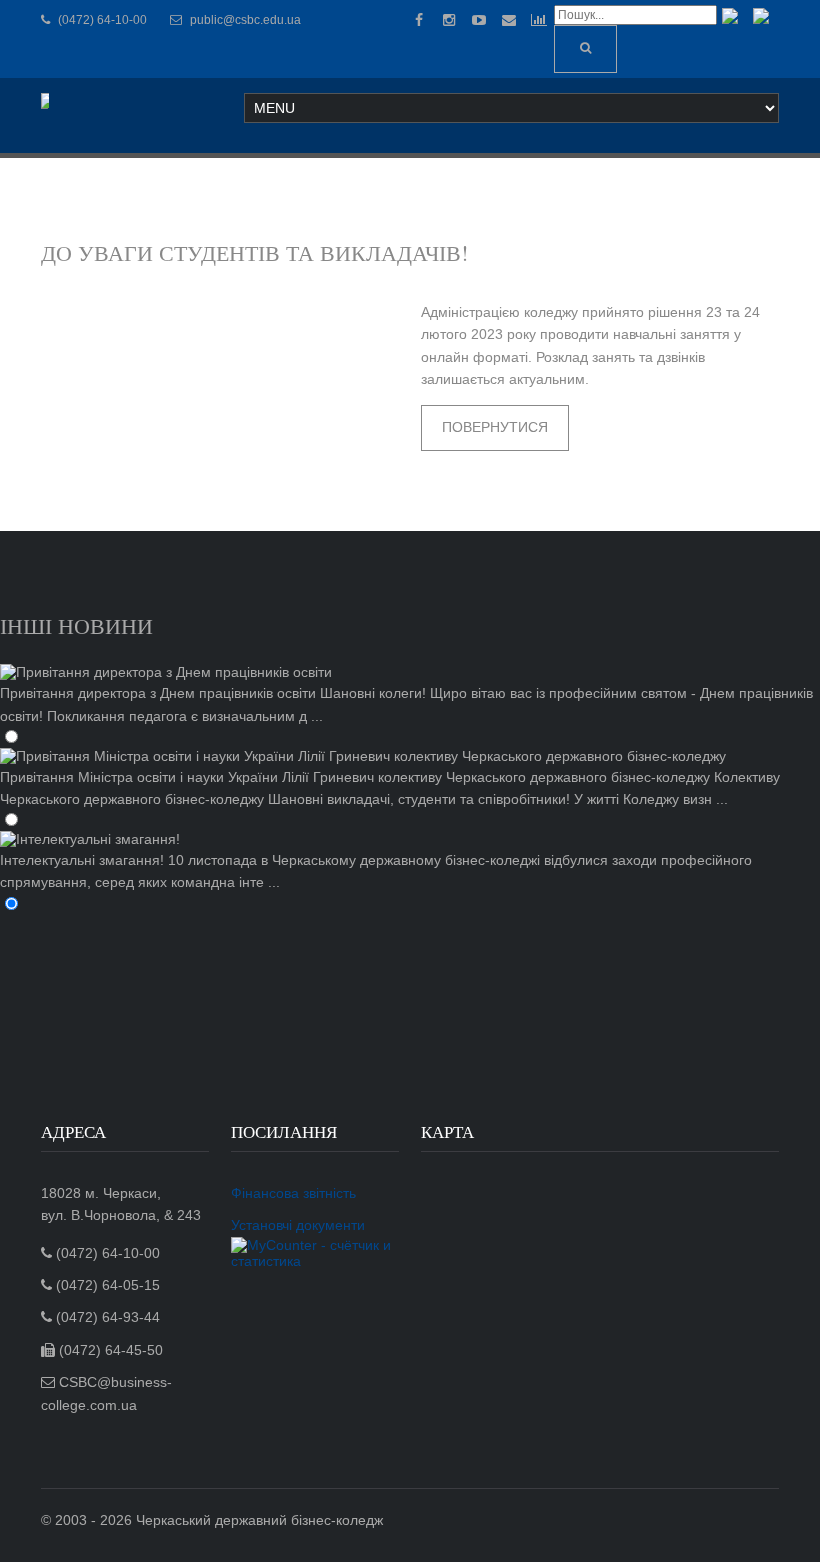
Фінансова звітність (293, 1193)
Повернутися (495, 427)
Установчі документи (298, 1225)
